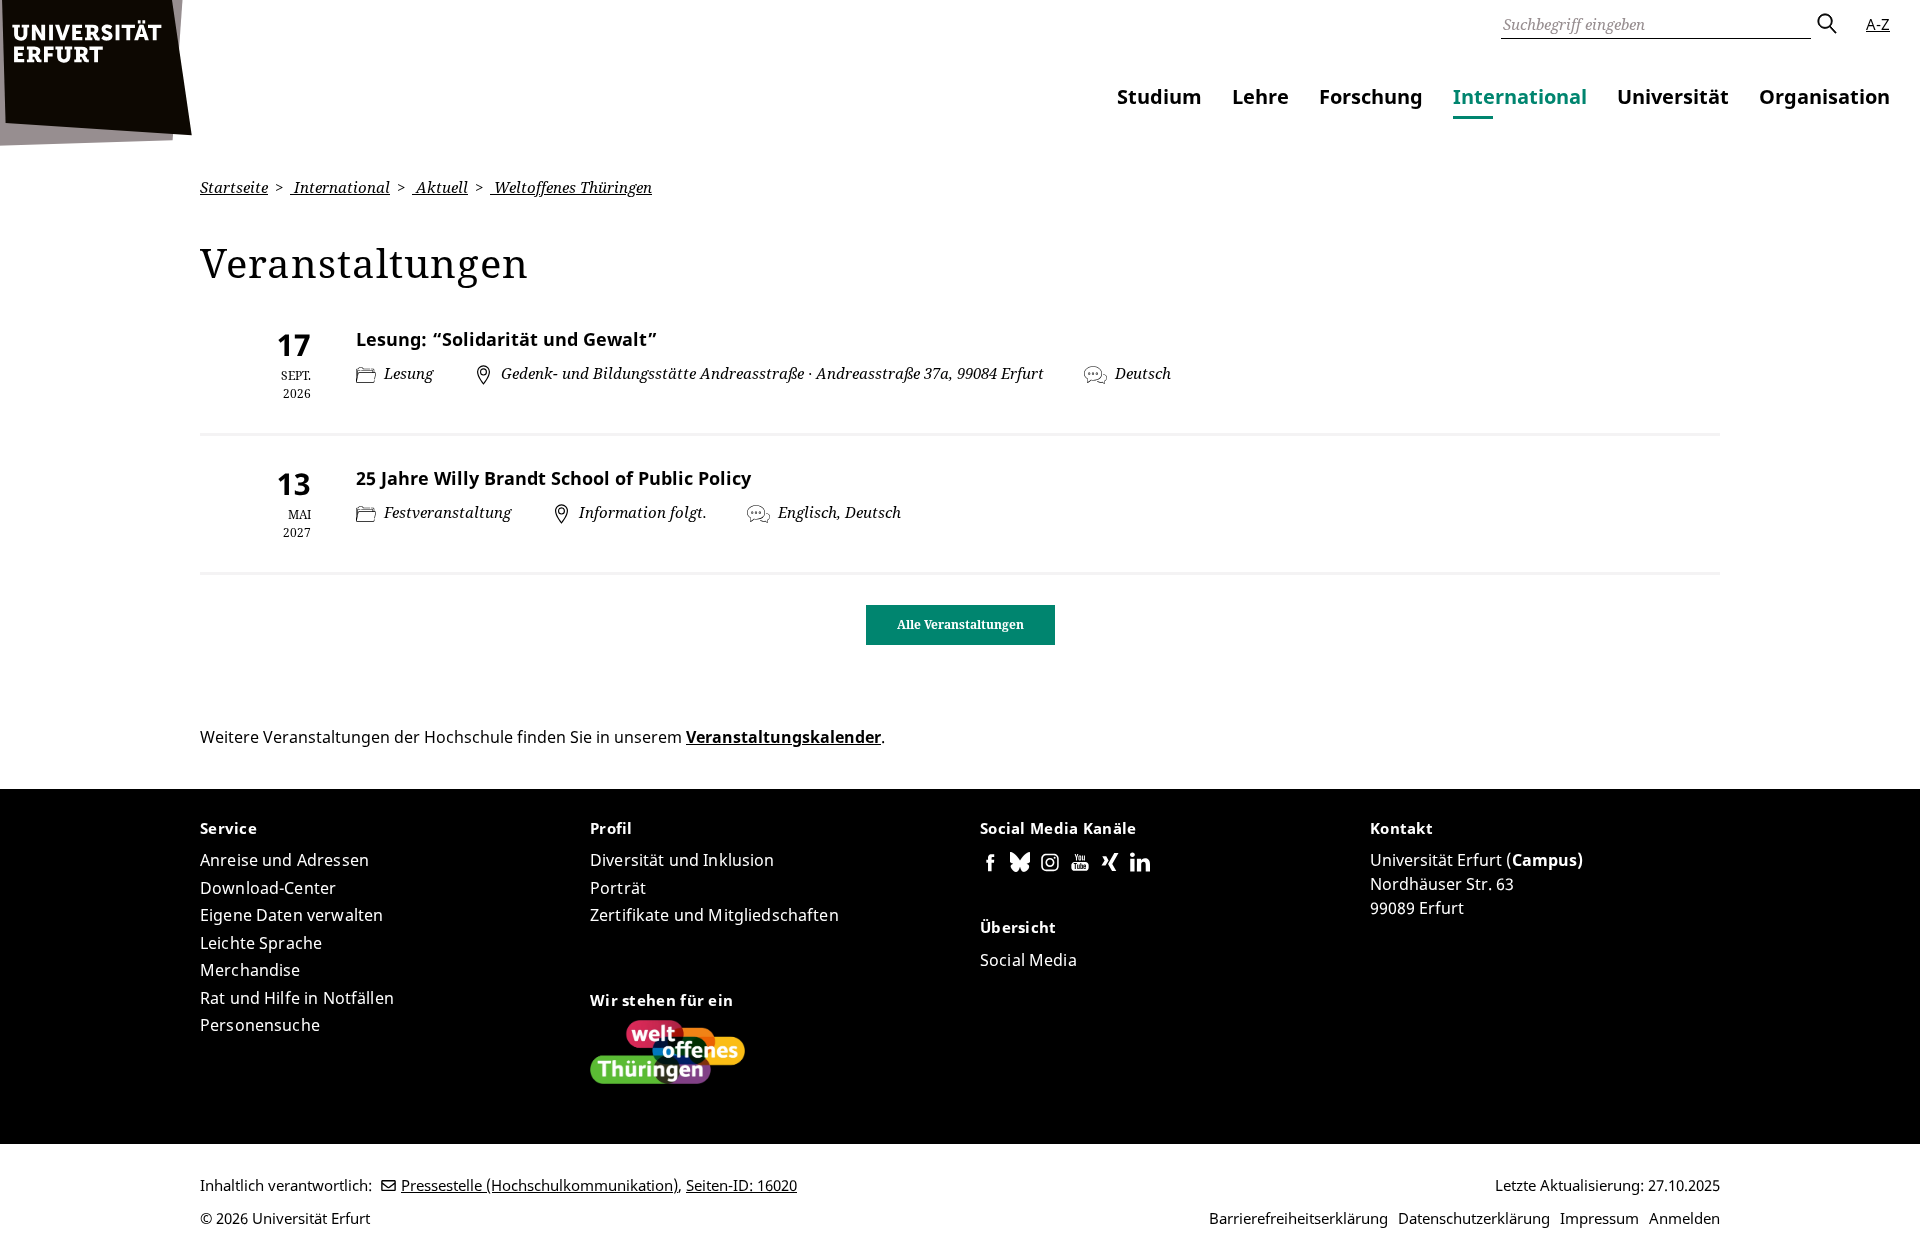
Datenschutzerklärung (1474, 1218)
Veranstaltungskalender (783, 737)
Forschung (1371, 96)
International (1520, 96)
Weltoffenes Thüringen (571, 187)
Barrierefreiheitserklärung (1298, 1218)
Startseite (234, 187)
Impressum (1599, 1218)
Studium (1159, 96)
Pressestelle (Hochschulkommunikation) (539, 1185)
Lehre (1260, 96)
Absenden (1826, 24)
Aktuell (440, 187)
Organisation (1824, 96)
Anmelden (1684, 1218)
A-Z (1878, 24)
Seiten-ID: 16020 (741, 1185)
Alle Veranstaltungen (960, 624)
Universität (1673, 96)
